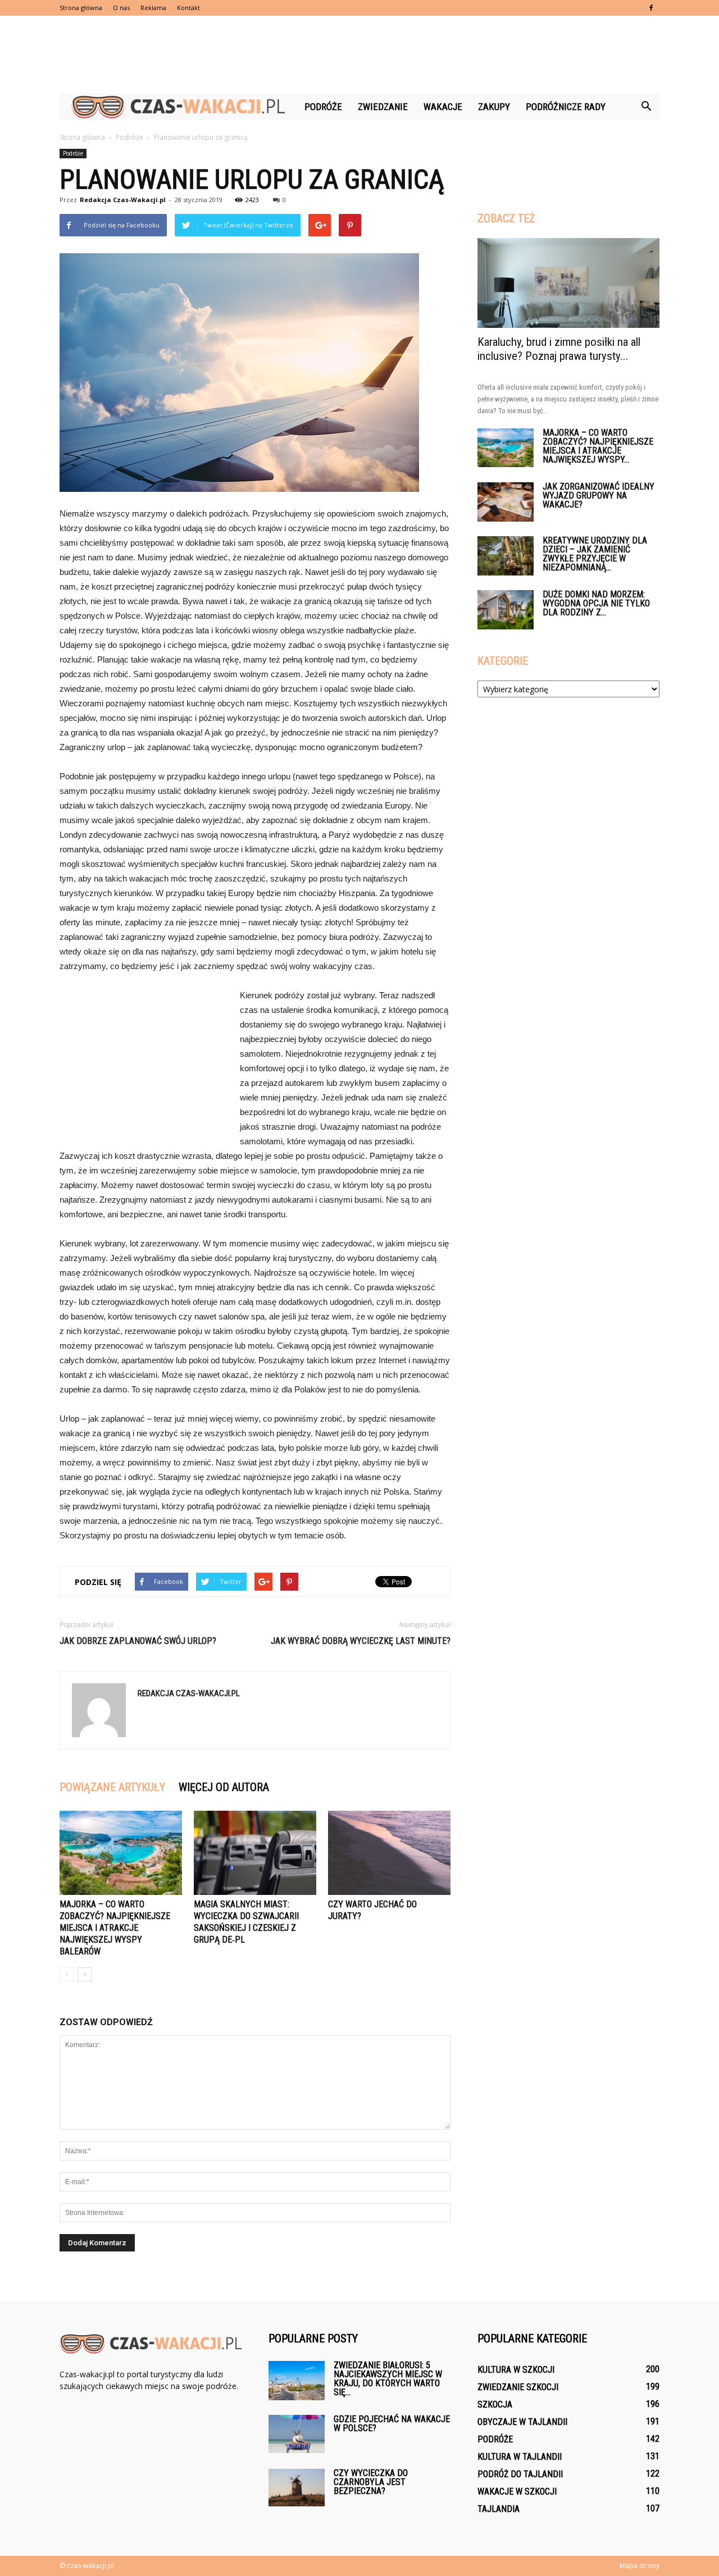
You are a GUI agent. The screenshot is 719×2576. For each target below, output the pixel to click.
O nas (121, 8)
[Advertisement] (359, 54)
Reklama (153, 8)
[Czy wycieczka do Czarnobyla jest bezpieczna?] (297, 2488)
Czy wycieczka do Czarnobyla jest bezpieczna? (371, 2482)
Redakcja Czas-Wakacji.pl (123, 200)
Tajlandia (499, 2509)
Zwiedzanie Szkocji (518, 2387)
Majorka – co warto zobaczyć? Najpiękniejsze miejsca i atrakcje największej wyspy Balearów (115, 1928)
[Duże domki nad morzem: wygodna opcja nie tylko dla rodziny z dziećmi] (506, 610)
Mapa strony (640, 2566)
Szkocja (495, 2404)
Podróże (323, 107)
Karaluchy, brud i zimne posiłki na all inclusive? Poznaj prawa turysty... (559, 349)
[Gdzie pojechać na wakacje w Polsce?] (297, 2434)
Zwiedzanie (383, 107)
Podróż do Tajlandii (520, 2474)
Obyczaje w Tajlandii (522, 2422)
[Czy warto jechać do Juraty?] (389, 1853)
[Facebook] (651, 8)
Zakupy (494, 107)
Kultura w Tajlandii (520, 2457)
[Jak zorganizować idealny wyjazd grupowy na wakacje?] (506, 502)
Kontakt (188, 8)
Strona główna (81, 8)
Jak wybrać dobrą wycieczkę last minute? (361, 1641)
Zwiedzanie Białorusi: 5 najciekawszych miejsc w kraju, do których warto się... (388, 2379)
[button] (646, 107)
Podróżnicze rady (566, 107)
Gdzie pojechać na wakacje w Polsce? (392, 2424)
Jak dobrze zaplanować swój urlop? (138, 1641)
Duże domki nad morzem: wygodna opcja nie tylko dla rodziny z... (596, 603)
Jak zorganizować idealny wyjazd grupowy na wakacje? (599, 495)
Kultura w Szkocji (516, 2370)
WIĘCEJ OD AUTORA (224, 1787)
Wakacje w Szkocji (517, 2491)
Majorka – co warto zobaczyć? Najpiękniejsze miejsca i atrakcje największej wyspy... (598, 446)
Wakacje (443, 107)
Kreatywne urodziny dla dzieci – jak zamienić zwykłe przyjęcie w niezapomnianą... (595, 554)
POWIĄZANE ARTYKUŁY (112, 1787)
